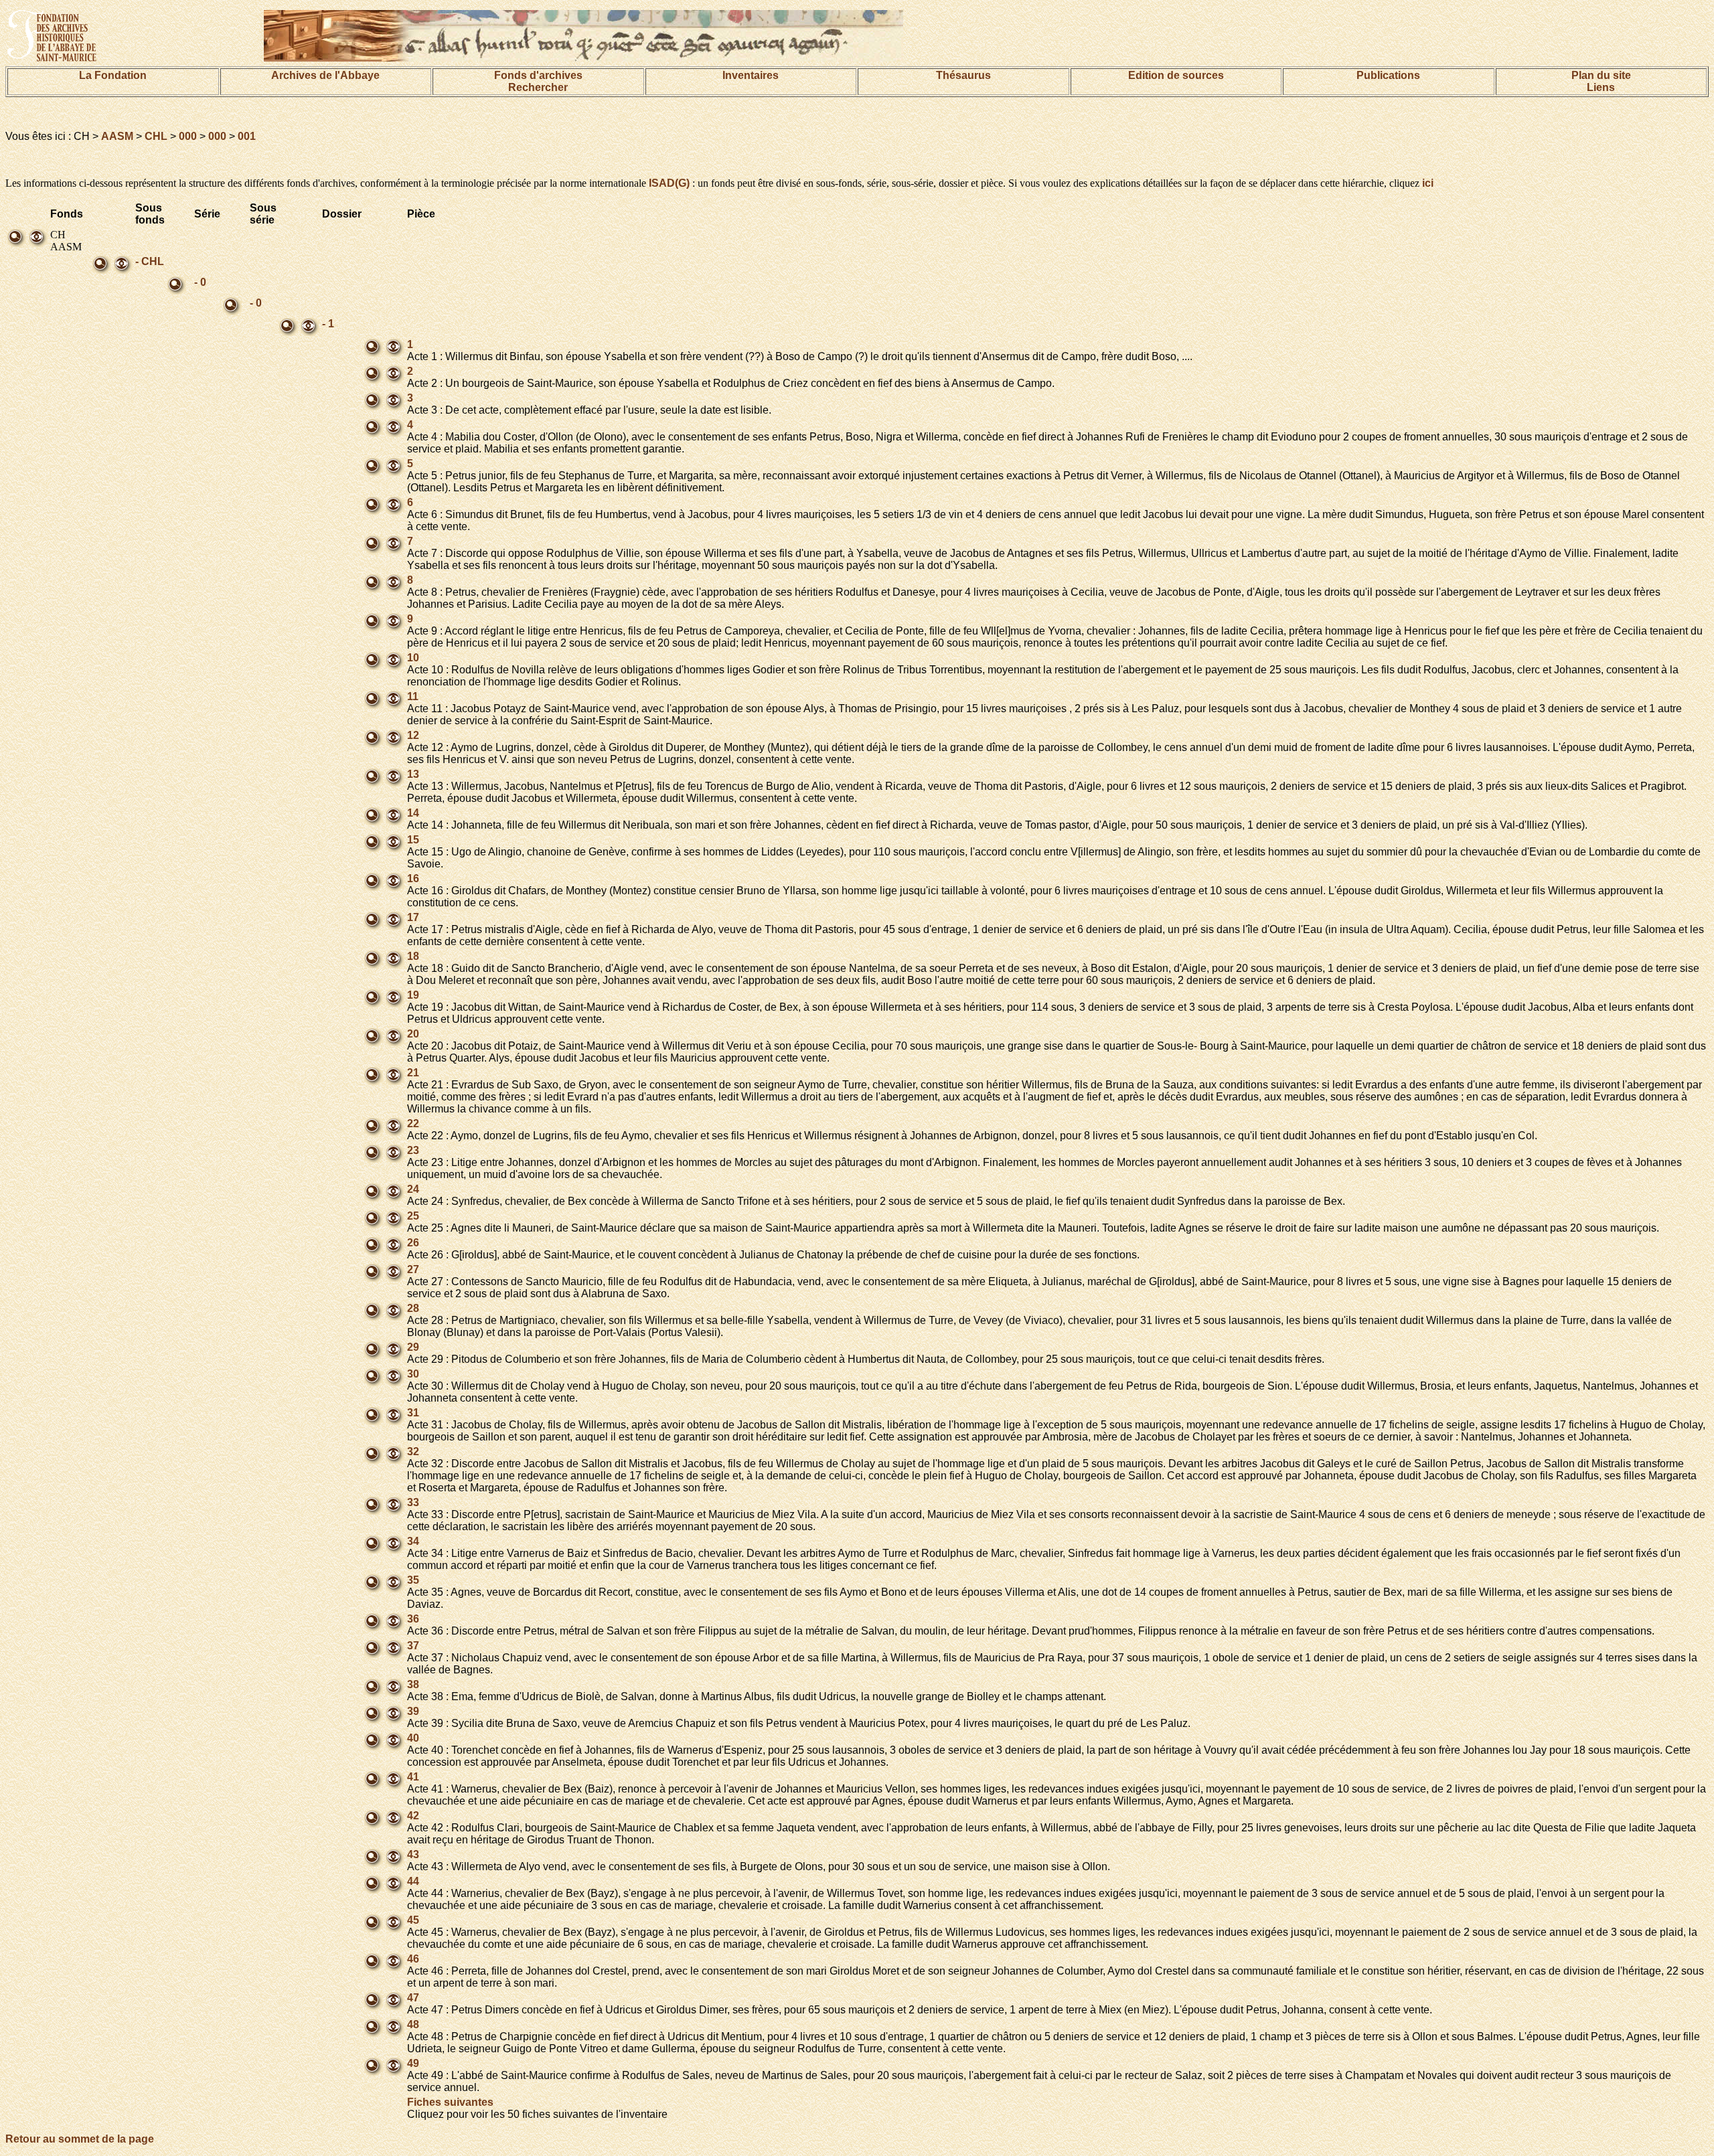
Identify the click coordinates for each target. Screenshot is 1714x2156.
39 (413, 1711)
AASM (117, 136)
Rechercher (538, 87)
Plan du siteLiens (1601, 81)
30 (413, 1374)
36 (413, 1619)
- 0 (200, 282)
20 (413, 1034)
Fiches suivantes (450, 2102)
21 (413, 1073)
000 (188, 136)
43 (413, 1854)
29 (413, 1347)
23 (413, 1150)
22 (413, 1124)
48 (413, 2024)
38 (413, 1684)
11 (413, 696)
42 (413, 1816)
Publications (1388, 75)
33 (413, 1502)
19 (413, 995)
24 (413, 1189)
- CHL (150, 261)
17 (413, 917)
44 (413, 1881)
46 (413, 1959)
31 (413, 1413)
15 (413, 840)
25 (413, 1216)
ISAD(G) (669, 183)
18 (413, 956)
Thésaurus (963, 75)
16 (413, 879)
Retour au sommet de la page (80, 2139)
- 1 (328, 324)
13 (413, 774)
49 (413, 2063)
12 (413, 735)
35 (413, 1580)
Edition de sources (1176, 75)
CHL (156, 136)
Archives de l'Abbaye (325, 75)
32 (413, 1452)
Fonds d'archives (538, 75)
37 (413, 1646)
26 (413, 1243)
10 (413, 658)
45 (413, 1920)
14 (413, 813)
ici (1428, 183)
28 (413, 1308)
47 (413, 1998)
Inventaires (751, 75)
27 (413, 1269)
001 (247, 136)
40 (413, 1738)
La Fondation (113, 75)
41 (413, 1777)
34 (413, 1541)
